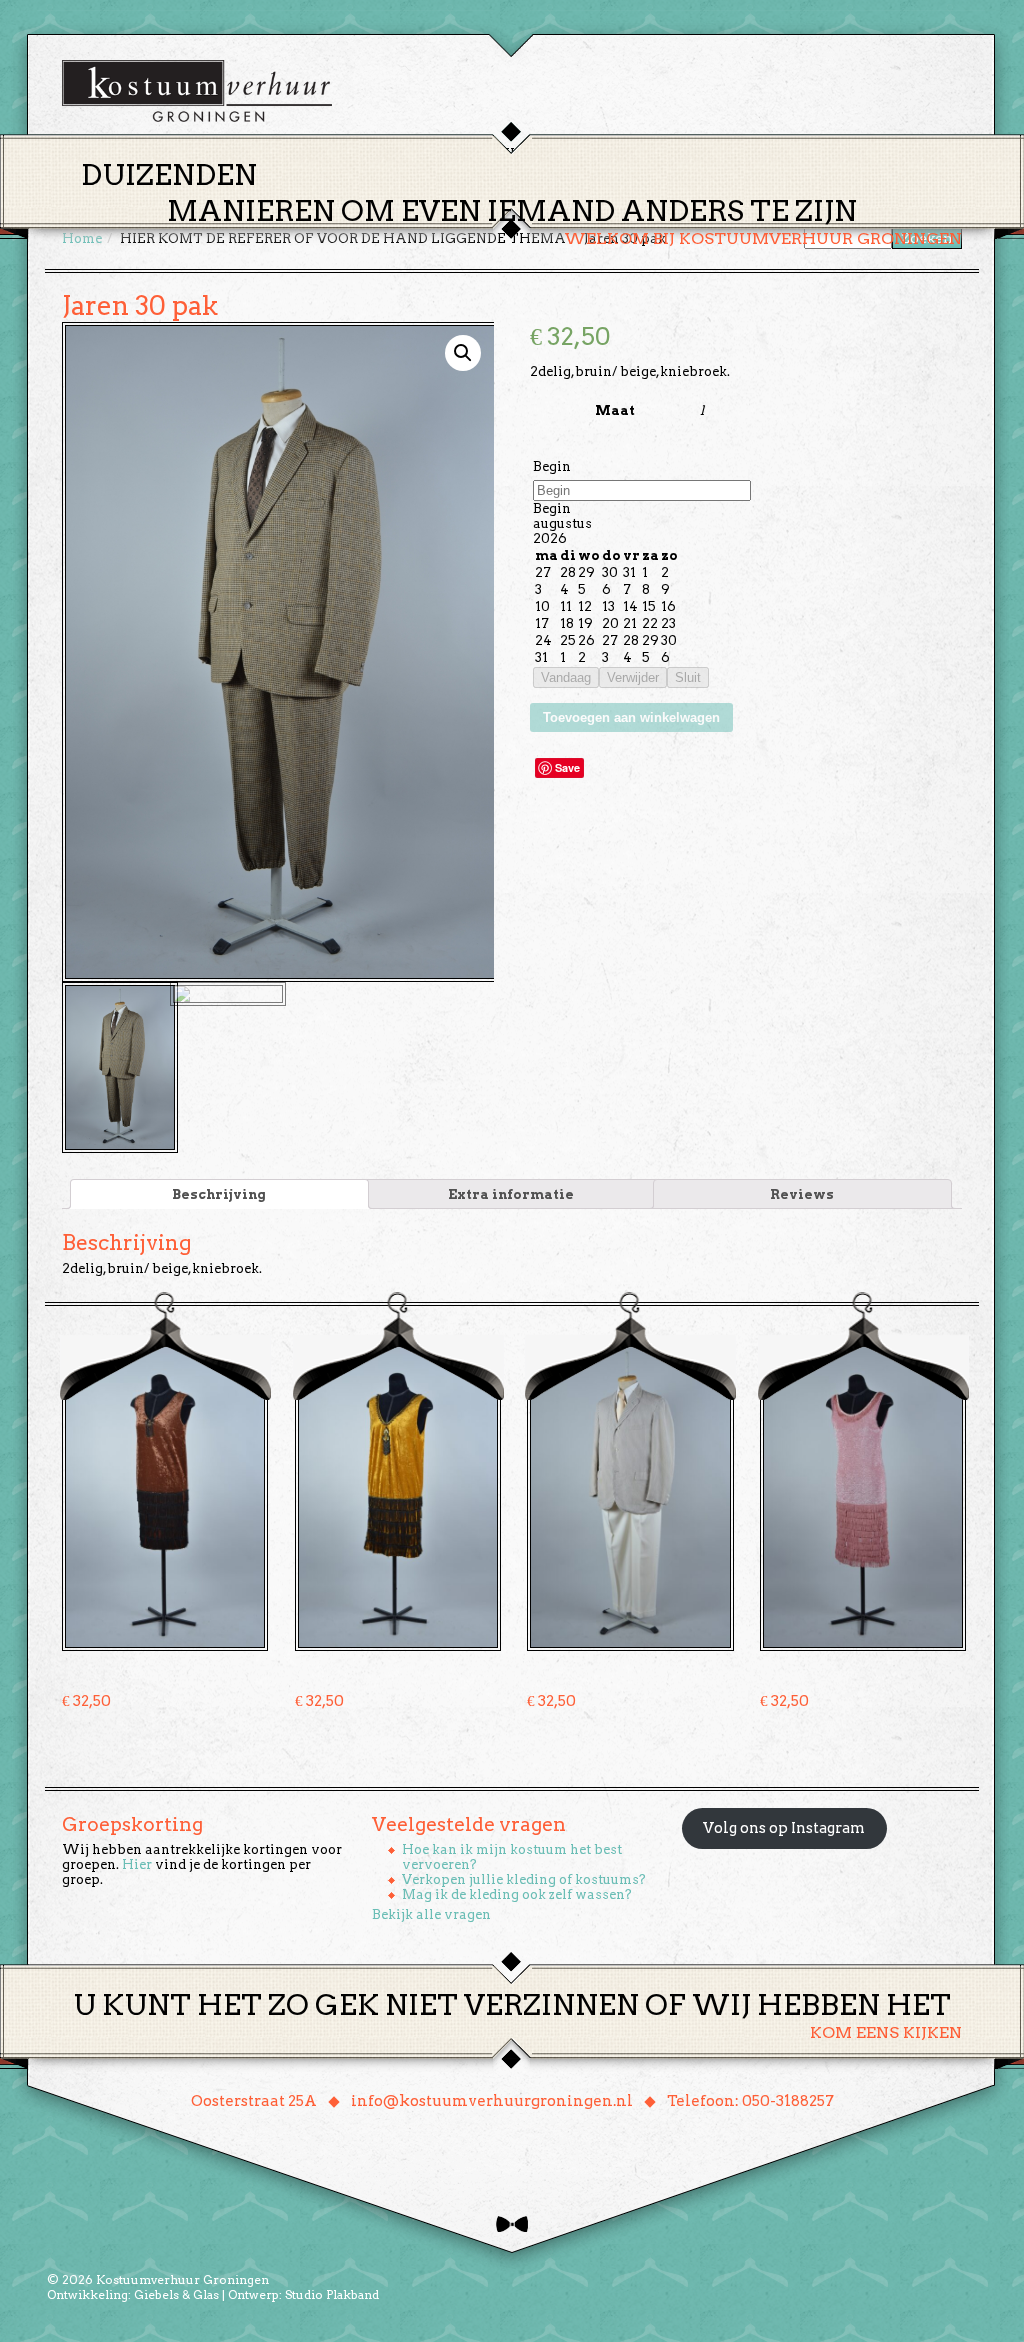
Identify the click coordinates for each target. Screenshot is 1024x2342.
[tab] (219, 1194)
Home (363, 153)
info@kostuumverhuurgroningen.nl (492, 2101)
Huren (524, 153)
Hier (137, 1864)
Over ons (697, 153)
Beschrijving (219, 1194)
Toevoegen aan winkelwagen (631, 717)
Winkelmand (902, 153)
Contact (791, 153)
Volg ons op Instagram (784, 1828)
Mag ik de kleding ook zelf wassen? (517, 1894)
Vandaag (566, 677)
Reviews (802, 1194)
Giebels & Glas (176, 2294)
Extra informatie (511, 1194)
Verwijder (633, 677)
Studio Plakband (332, 2294)
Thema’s (442, 153)
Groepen (605, 153)
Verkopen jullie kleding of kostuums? (524, 1879)
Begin (552, 466)
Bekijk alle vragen (431, 1914)
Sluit (688, 677)
